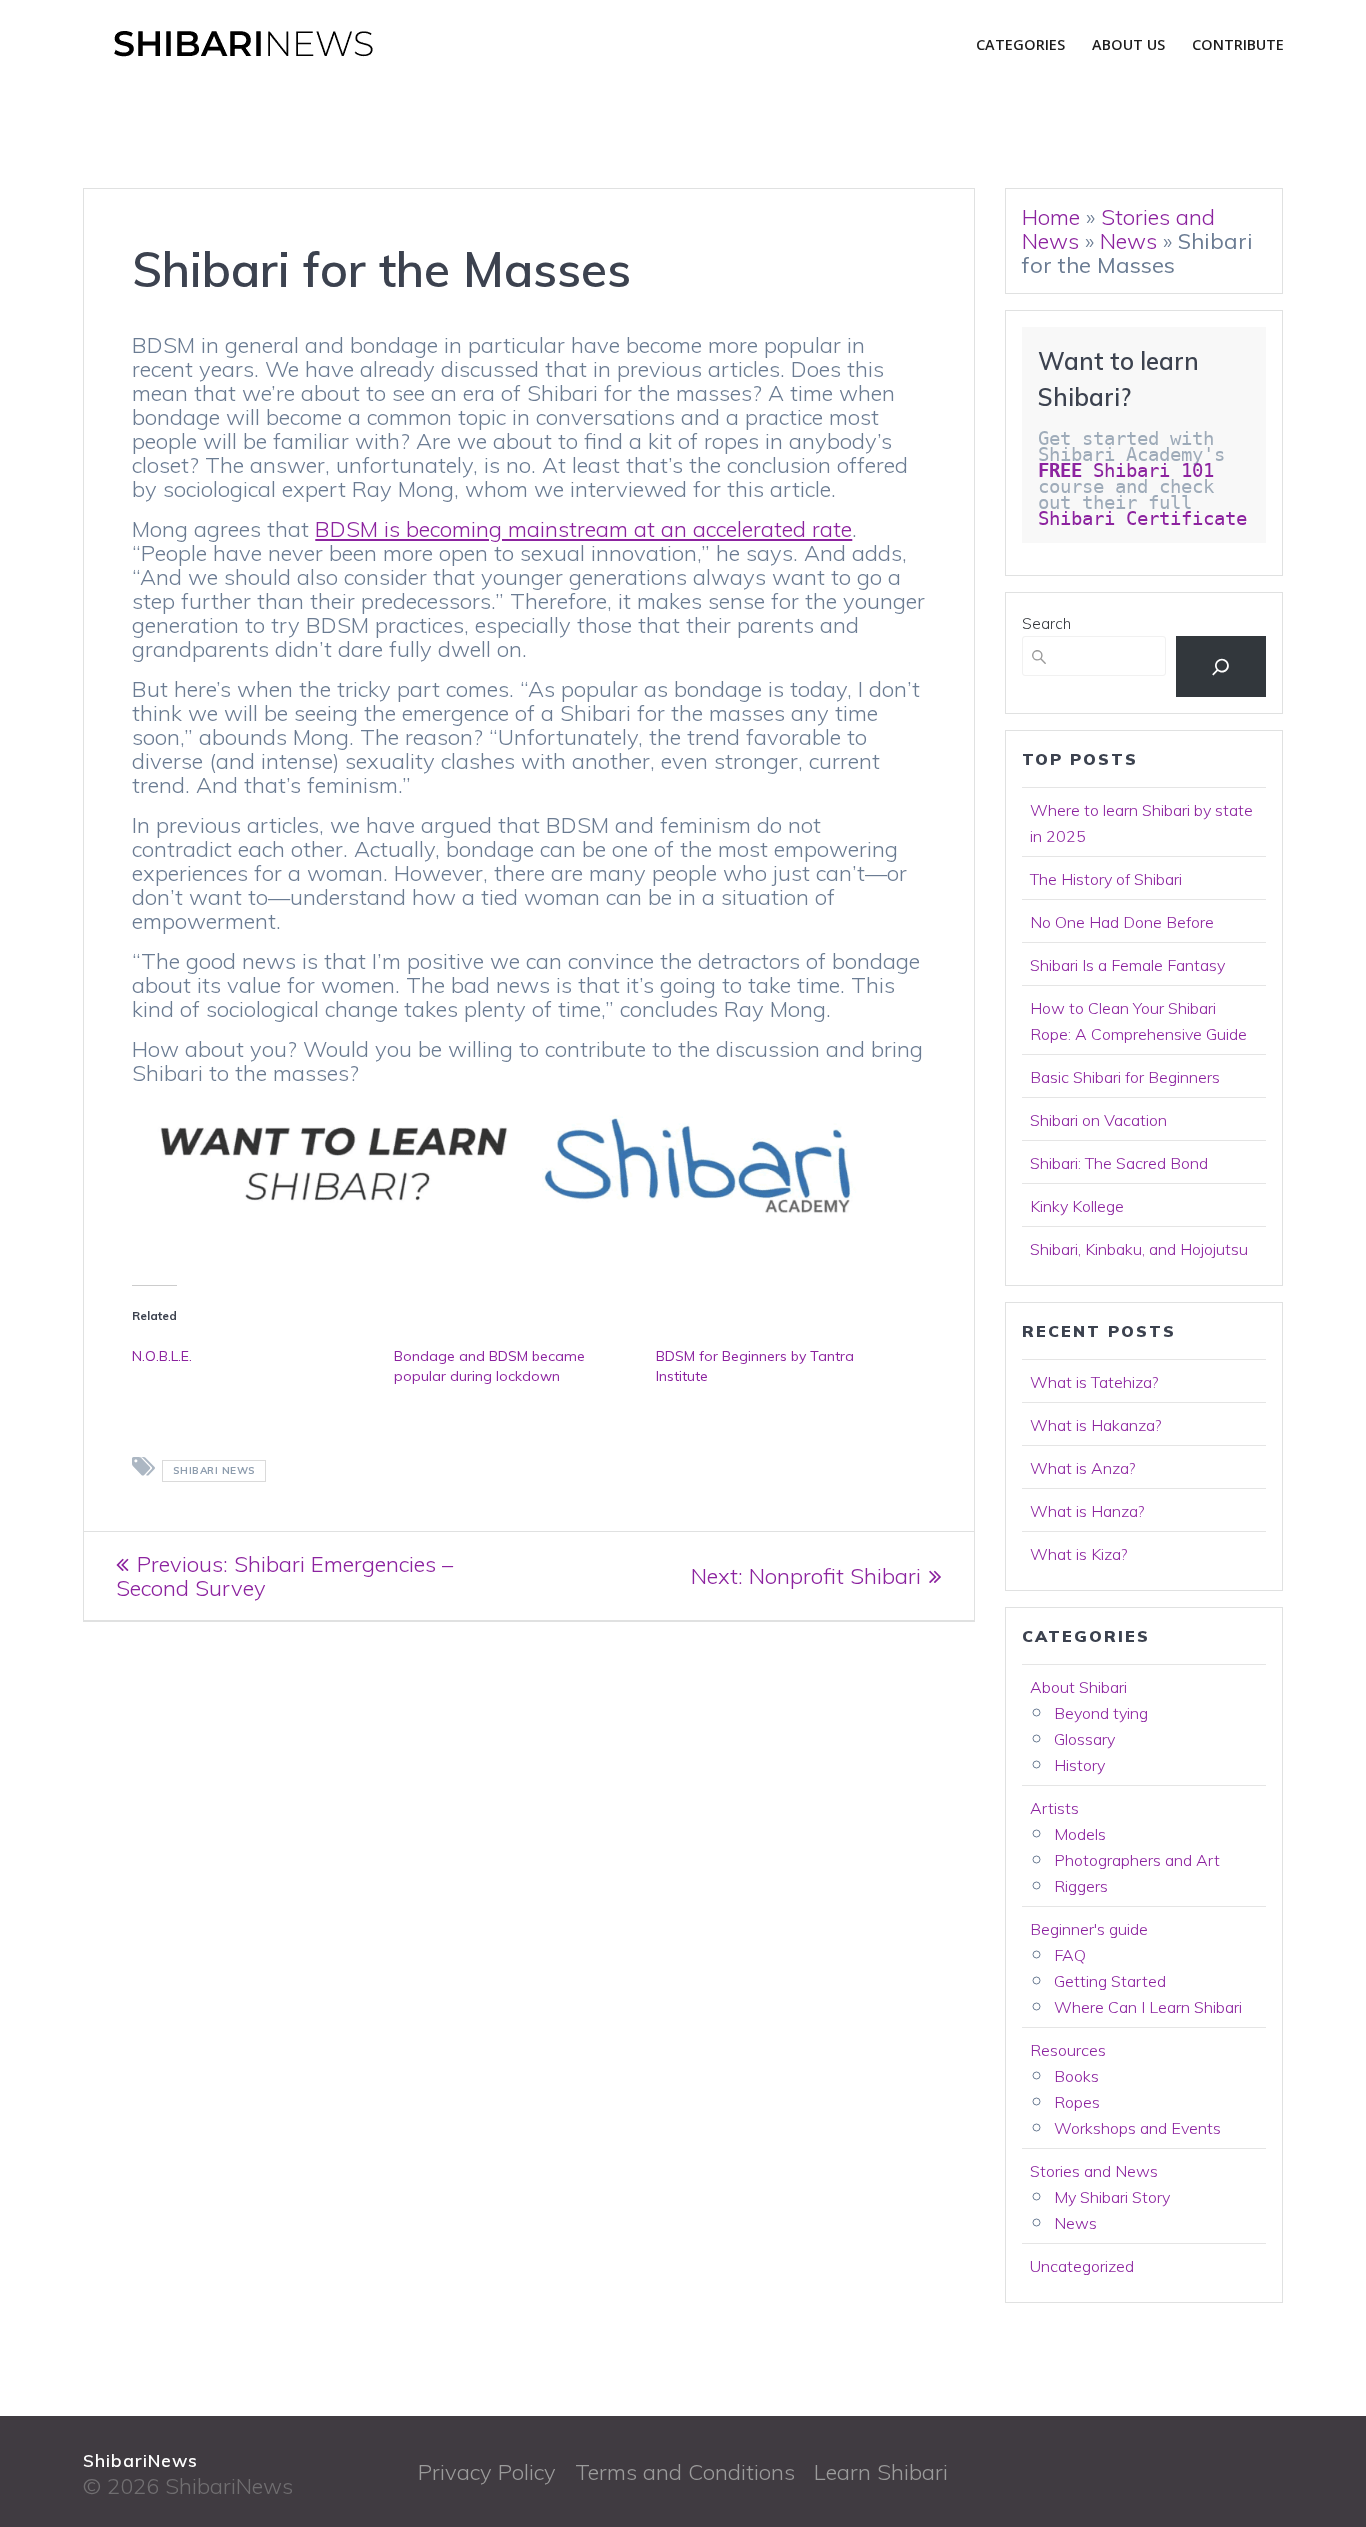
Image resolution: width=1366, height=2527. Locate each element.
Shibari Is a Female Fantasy (1127, 965)
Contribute (1238, 44)
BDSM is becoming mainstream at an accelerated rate (583, 529)
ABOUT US (1128, 44)
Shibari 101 (1126, 470)
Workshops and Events (1137, 2128)
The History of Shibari (1106, 879)
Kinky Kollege (1077, 1206)
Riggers (1081, 1886)
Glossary (1084, 1739)
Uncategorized (1082, 2266)
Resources (1068, 2050)
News (1128, 241)
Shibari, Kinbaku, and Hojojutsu (1139, 1249)
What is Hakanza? (1095, 1425)
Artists (1054, 1808)
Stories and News (1094, 2171)
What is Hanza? (1087, 1511)
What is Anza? (1082, 1468)
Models (1080, 1834)
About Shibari (1078, 1687)
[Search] (1221, 666)
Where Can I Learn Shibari (1148, 2007)
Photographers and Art (1137, 1860)
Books (1076, 2076)
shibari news (214, 1470)
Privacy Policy (487, 2472)
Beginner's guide (1089, 1929)
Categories (1020, 44)
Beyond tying (1101, 1713)
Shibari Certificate (1148, 518)
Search (1046, 623)
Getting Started (1110, 1981)
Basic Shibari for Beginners (1125, 1077)
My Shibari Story (1112, 2197)
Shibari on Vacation (1098, 1120)
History (1079, 1765)
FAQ (1070, 1955)
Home (1051, 217)
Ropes (1077, 2102)
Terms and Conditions (685, 2472)
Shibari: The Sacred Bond (1119, 1163)
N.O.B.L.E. (162, 1356)
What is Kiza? (1078, 1554)
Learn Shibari (881, 2472)
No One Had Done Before (1122, 922)
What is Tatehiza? (1094, 1382)
